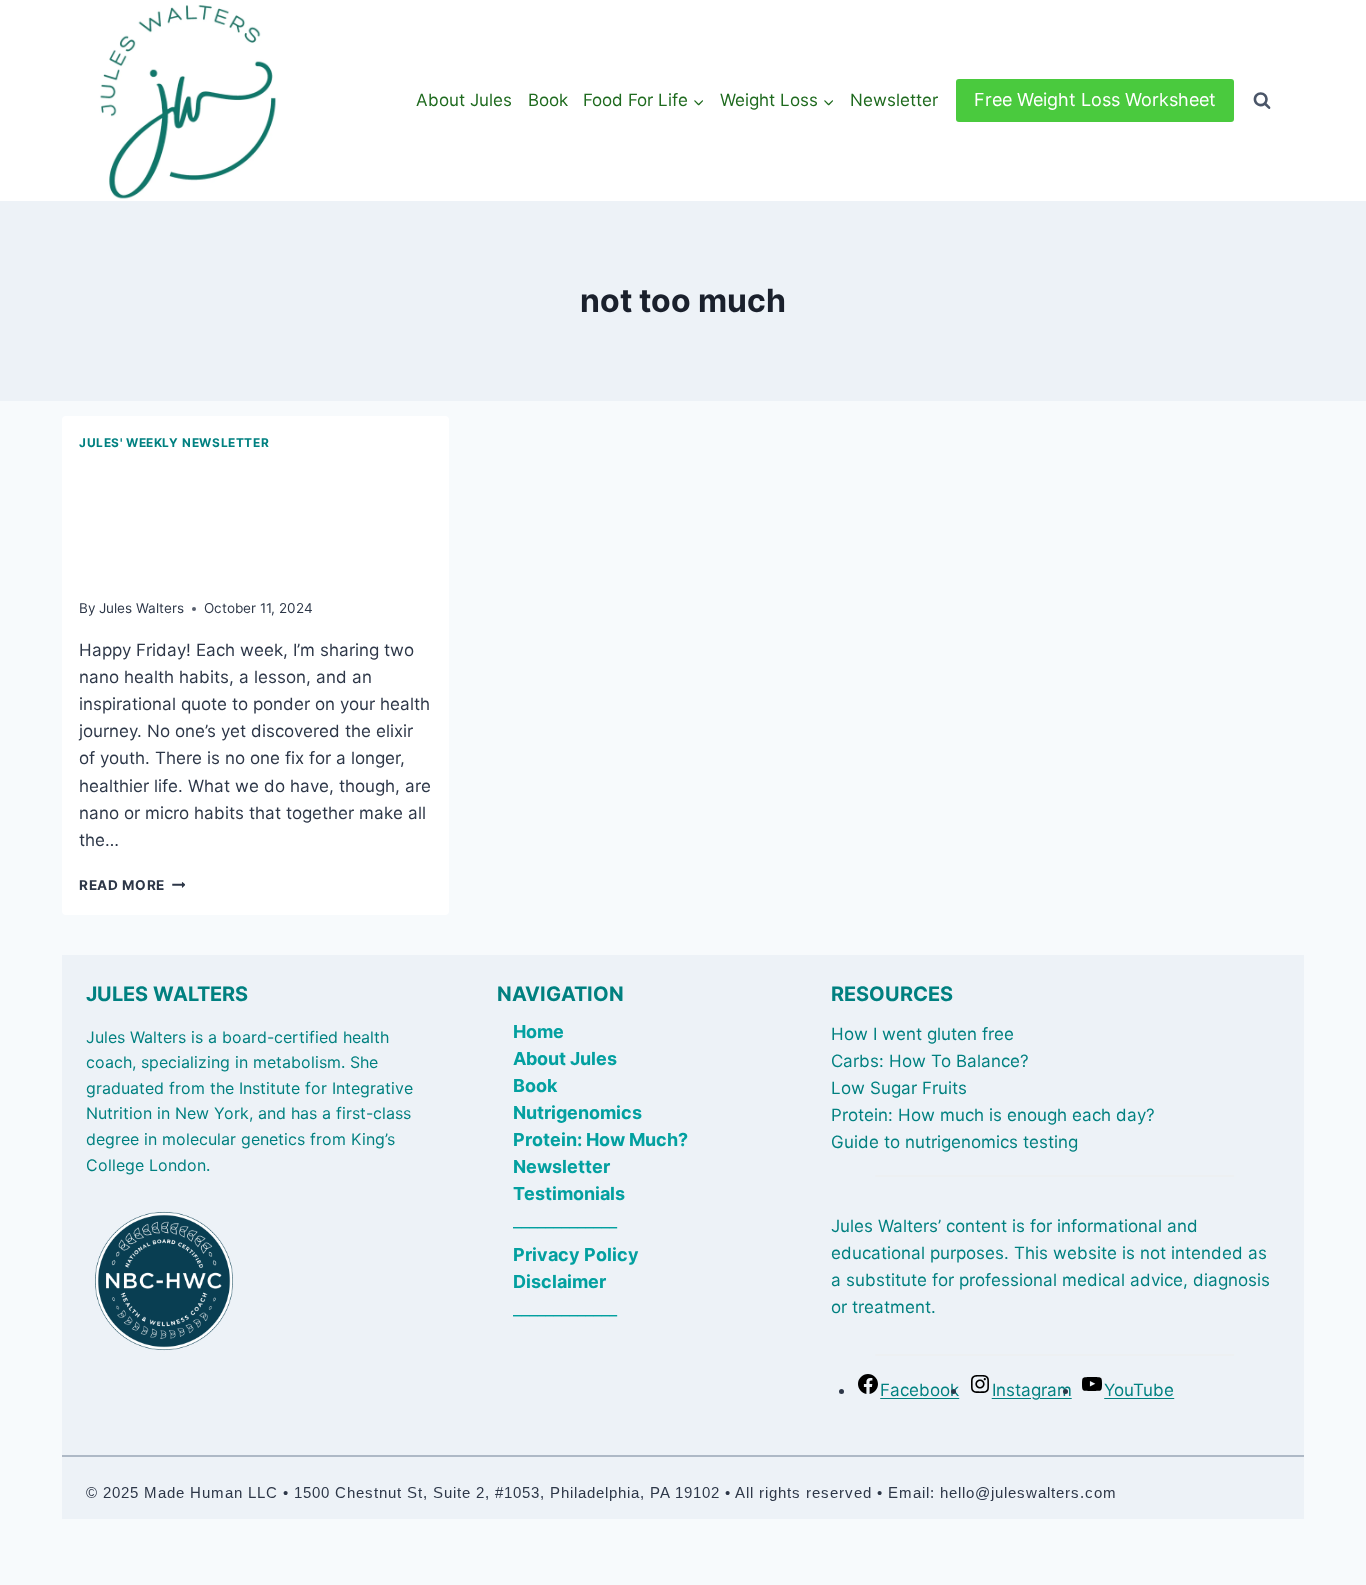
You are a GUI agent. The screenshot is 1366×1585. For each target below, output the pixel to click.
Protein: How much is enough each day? (993, 1115)
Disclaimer (559, 1281)
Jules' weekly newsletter (174, 442)
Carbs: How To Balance (925, 1061)
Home (538, 1031)
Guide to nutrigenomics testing (954, 1142)
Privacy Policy (576, 1254)
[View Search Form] (1262, 101)
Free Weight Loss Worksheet (1095, 99)
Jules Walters (141, 608)
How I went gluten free (922, 1034)
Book (548, 100)
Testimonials (569, 1193)
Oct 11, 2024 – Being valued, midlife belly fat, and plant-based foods (242, 521)
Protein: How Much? (600, 1139)
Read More (132, 885)
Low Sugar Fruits (899, 1088)
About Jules (464, 100)
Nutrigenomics (577, 1112)
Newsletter (894, 100)
